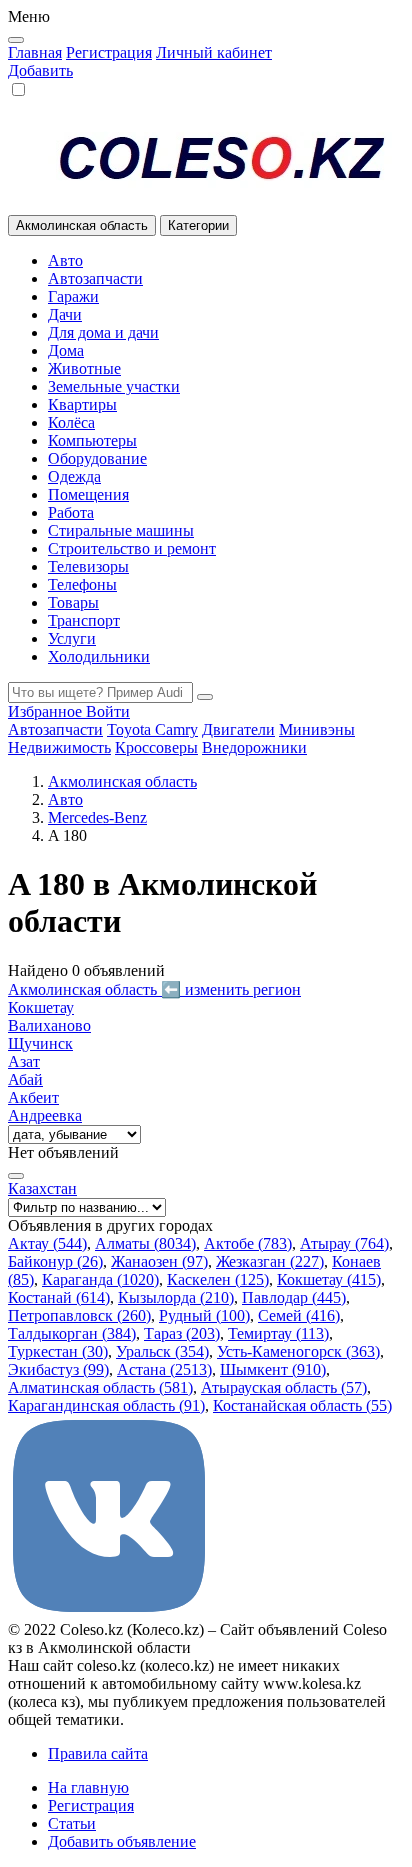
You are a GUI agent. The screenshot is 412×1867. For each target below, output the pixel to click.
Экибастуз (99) (58, 1369)
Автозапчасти (95, 278)
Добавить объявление (122, 1841)
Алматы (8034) (145, 1243)
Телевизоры (88, 566)
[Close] (16, 40)
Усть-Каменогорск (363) (298, 1351)
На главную (88, 1787)
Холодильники (99, 656)
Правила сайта (98, 1753)
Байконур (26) (55, 1261)
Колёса (71, 422)
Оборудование (97, 458)
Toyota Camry (152, 729)
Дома (66, 350)
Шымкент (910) (273, 1369)
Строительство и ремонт (132, 548)
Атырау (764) (344, 1243)
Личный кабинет (214, 52)
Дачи (65, 314)
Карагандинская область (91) (106, 1405)
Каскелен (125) (218, 1279)
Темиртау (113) (278, 1333)
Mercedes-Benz (97, 817)
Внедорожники (254, 747)
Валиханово (49, 1025)
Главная (35, 52)
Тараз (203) (182, 1333)
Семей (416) (299, 1315)
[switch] (18, 89)
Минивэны (317, 729)
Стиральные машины (121, 530)
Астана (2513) (164, 1369)
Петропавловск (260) (79, 1315)
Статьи (72, 1823)
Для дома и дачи (103, 332)
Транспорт (84, 620)
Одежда (74, 476)
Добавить (40, 70)
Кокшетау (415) (329, 1279)
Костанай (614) (59, 1297)
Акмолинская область (122, 781)
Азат (24, 1061)
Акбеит (33, 1097)
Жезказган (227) (270, 1261)
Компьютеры (92, 440)
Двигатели (238, 729)
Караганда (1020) (100, 1279)
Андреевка (45, 1115)
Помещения (88, 494)
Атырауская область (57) (284, 1387)
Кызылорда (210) (176, 1297)
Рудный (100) (204, 1315)
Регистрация (109, 52)
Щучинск (40, 1043)
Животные (84, 368)
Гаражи (73, 296)
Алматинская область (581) (100, 1387)
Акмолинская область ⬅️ (154, 989)
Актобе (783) (248, 1243)
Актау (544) (47, 1243)
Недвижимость (59, 747)
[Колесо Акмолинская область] (206, 157)
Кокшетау (41, 1007)
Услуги (72, 638)
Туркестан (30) (58, 1351)
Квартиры (82, 404)
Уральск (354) (162, 1351)
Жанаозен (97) (159, 1261)
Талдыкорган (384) (72, 1333)
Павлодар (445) (294, 1297)
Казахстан (42, 1188)
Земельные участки (114, 386)
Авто (65, 260)
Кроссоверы (156, 747)
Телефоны (82, 584)
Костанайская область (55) (302, 1405)
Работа (71, 512)
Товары (73, 602)
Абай (25, 1079)
